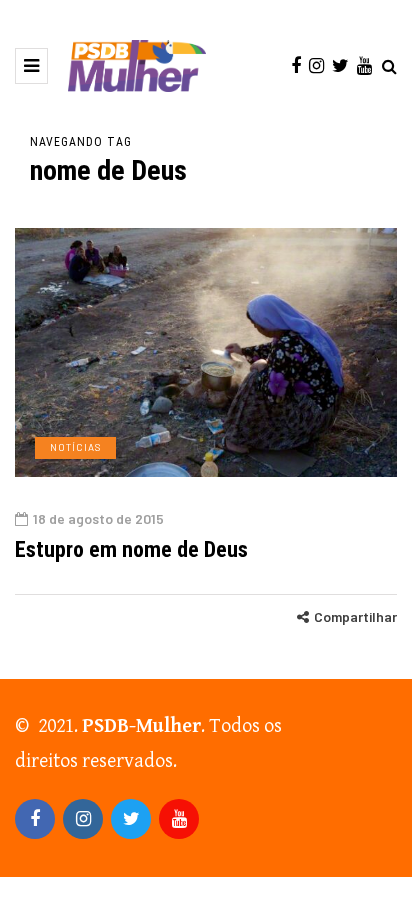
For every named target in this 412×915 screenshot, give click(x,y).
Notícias (75, 447)
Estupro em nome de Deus (131, 549)
